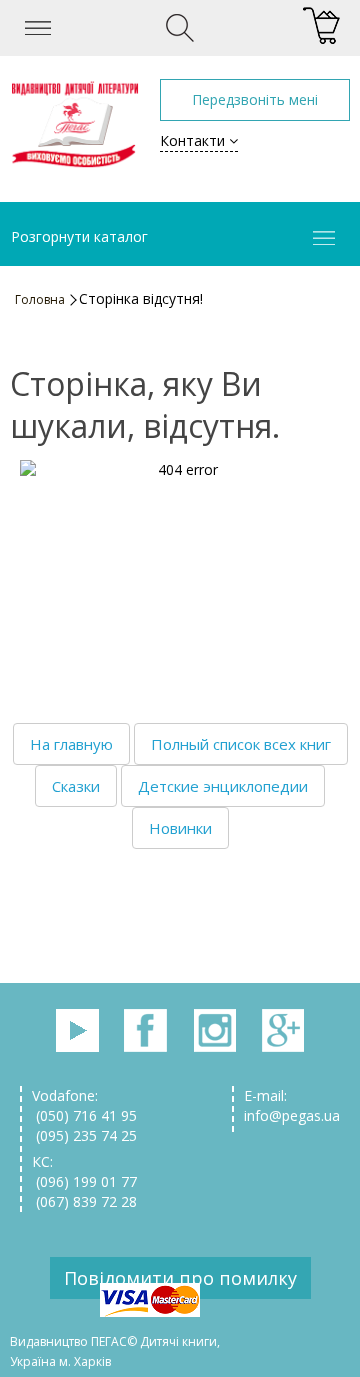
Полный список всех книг (241, 744)
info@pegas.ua (292, 1115)
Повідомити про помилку (180, 1278)
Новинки (180, 828)
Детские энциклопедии (223, 786)
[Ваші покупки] (321, 26)
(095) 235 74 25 (84, 1135)
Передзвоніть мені (255, 99)
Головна (40, 299)
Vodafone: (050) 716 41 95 (84, 1105)
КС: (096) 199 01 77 (84, 1171)
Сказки (76, 786)
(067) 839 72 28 (84, 1201)
